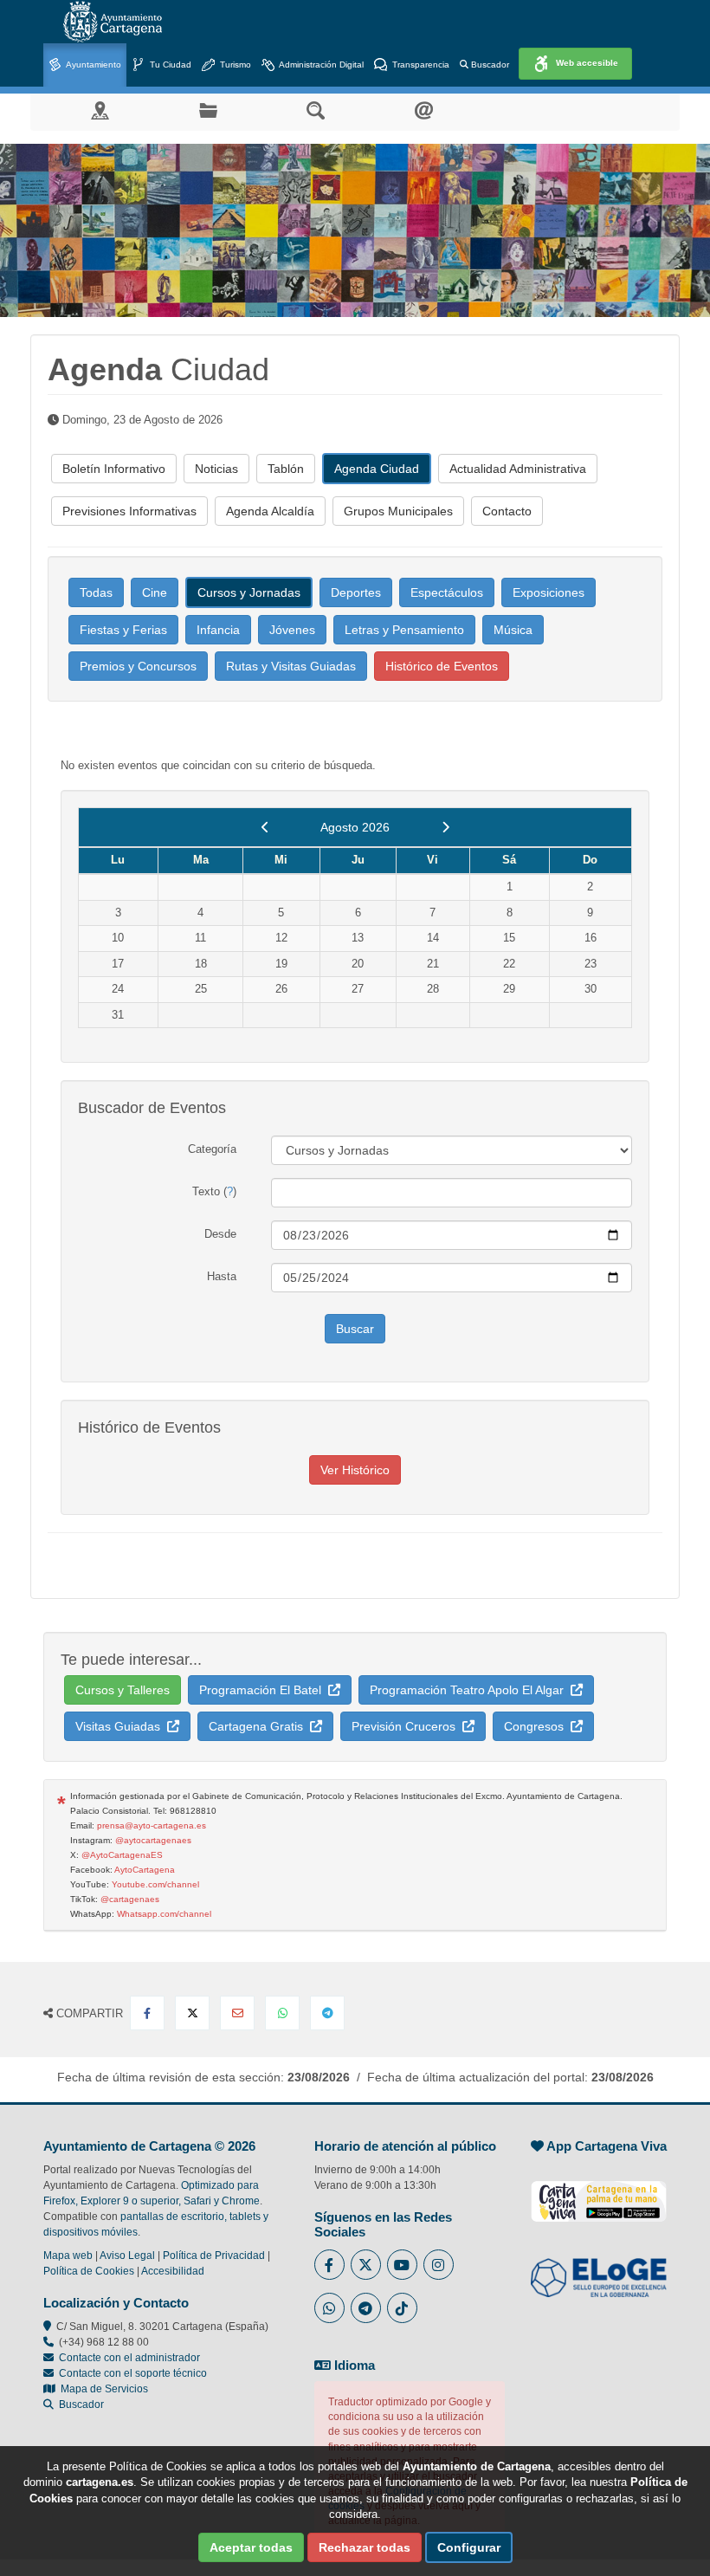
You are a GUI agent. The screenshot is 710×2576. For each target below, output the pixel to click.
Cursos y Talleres (123, 1690)
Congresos (537, 1726)
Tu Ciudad (169, 65)
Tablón (286, 469)
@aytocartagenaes (153, 1840)
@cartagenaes (130, 1899)
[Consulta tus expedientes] (208, 110)
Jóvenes (292, 630)
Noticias (216, 469)
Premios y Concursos (138, 666)
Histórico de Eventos (442, 666)
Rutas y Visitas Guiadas (291, 666)
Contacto (507, 511)
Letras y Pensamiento (404, 630)
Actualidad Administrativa (518, 469)
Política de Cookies (89, 2271)
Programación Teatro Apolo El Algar (470, 1690)
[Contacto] (424, 110)
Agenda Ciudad (377, 469)
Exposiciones (549, 592)
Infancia (218, 630)
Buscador (489, 65)
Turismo (234, 65)
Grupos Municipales (398, 511)
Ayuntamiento (93, 65)
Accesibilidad (173, 2271)
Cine (155, 592)
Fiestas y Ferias (123, 630)
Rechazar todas (365, 2547)
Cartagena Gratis (259, 1726)
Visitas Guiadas (121, 1726)
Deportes (356, 592)
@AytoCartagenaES (122, 1855)
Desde (220, 1234)
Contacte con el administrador (129, 2358)
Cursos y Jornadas (249, 592)
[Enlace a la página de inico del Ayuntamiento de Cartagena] (113, 22)
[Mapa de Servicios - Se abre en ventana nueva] (100, 110)
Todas (96, 592)
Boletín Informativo (114, 469)
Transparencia (420, 65)
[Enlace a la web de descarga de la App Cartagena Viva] (599, 2192)
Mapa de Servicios (102, 2389)
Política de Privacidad (214, 2256)
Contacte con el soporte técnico (133, 2373)
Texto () (214, 1191)
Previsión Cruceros (407, 1726)
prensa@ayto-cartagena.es (152, 1825)
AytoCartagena (145, 1870)
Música (513, 630)
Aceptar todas (251, 2547)
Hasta (222, 1276)
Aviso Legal (127, 2256)
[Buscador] (316, 110)
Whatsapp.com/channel (164, 1914)
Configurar (469, 2547)
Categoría (212, 1149)
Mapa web (68, 2256)
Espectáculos (447, 592)
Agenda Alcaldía (270, 511)
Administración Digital (320, 65)
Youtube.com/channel (155, 1884)
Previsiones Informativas (129, 511)
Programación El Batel (264, 1690)
